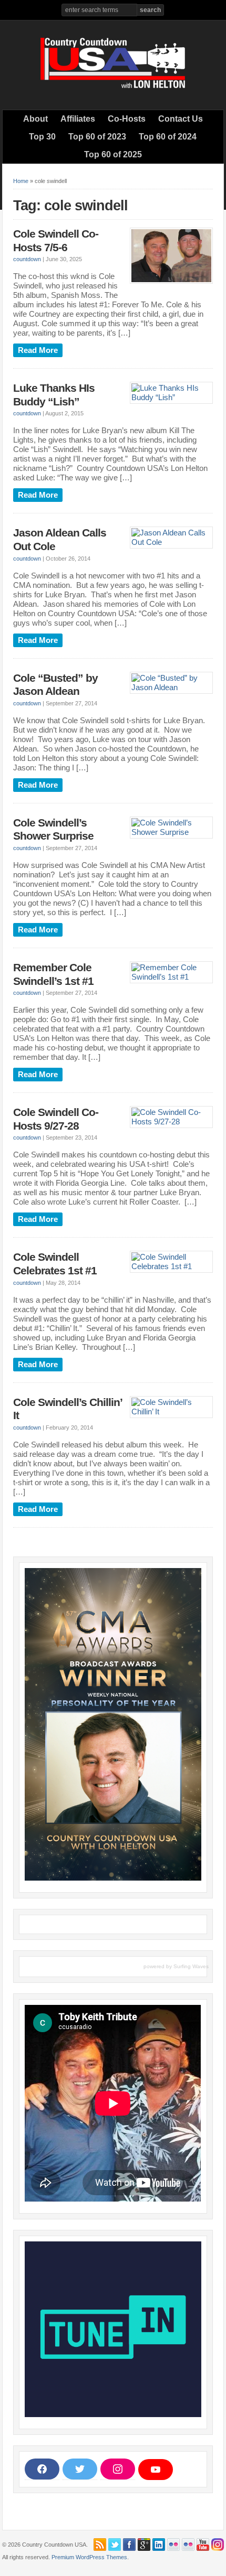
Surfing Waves (191, 1966)
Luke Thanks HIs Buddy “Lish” (54, 395)
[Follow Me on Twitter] (115, 2545)
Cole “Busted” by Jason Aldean (55, 685)
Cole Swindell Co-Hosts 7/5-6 (56, 241)
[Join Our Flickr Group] (188, 2545)
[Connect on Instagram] (218, 2545)
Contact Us (181, 119)
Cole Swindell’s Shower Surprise (53, 830)
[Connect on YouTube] (203, 2545)
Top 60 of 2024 (168, 137)
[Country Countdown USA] (113, 87)
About (35, 119)
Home (21, 181)
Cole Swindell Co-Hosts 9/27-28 (56, 1119)
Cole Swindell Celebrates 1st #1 (55, 1264)
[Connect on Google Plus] (144, 2545)
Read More (38, 350)
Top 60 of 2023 (97, 137)
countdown (27, 259)
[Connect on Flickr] (173, 2545)
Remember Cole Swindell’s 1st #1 (53, 974)
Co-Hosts (127, 119)
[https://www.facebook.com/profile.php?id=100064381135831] (129, 2545)
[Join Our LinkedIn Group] (159, 2545)
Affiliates (78, 119)
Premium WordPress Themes (89, 2557)
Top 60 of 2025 (113, 154)
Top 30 (42, 137)
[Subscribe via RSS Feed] (100, 2545)
